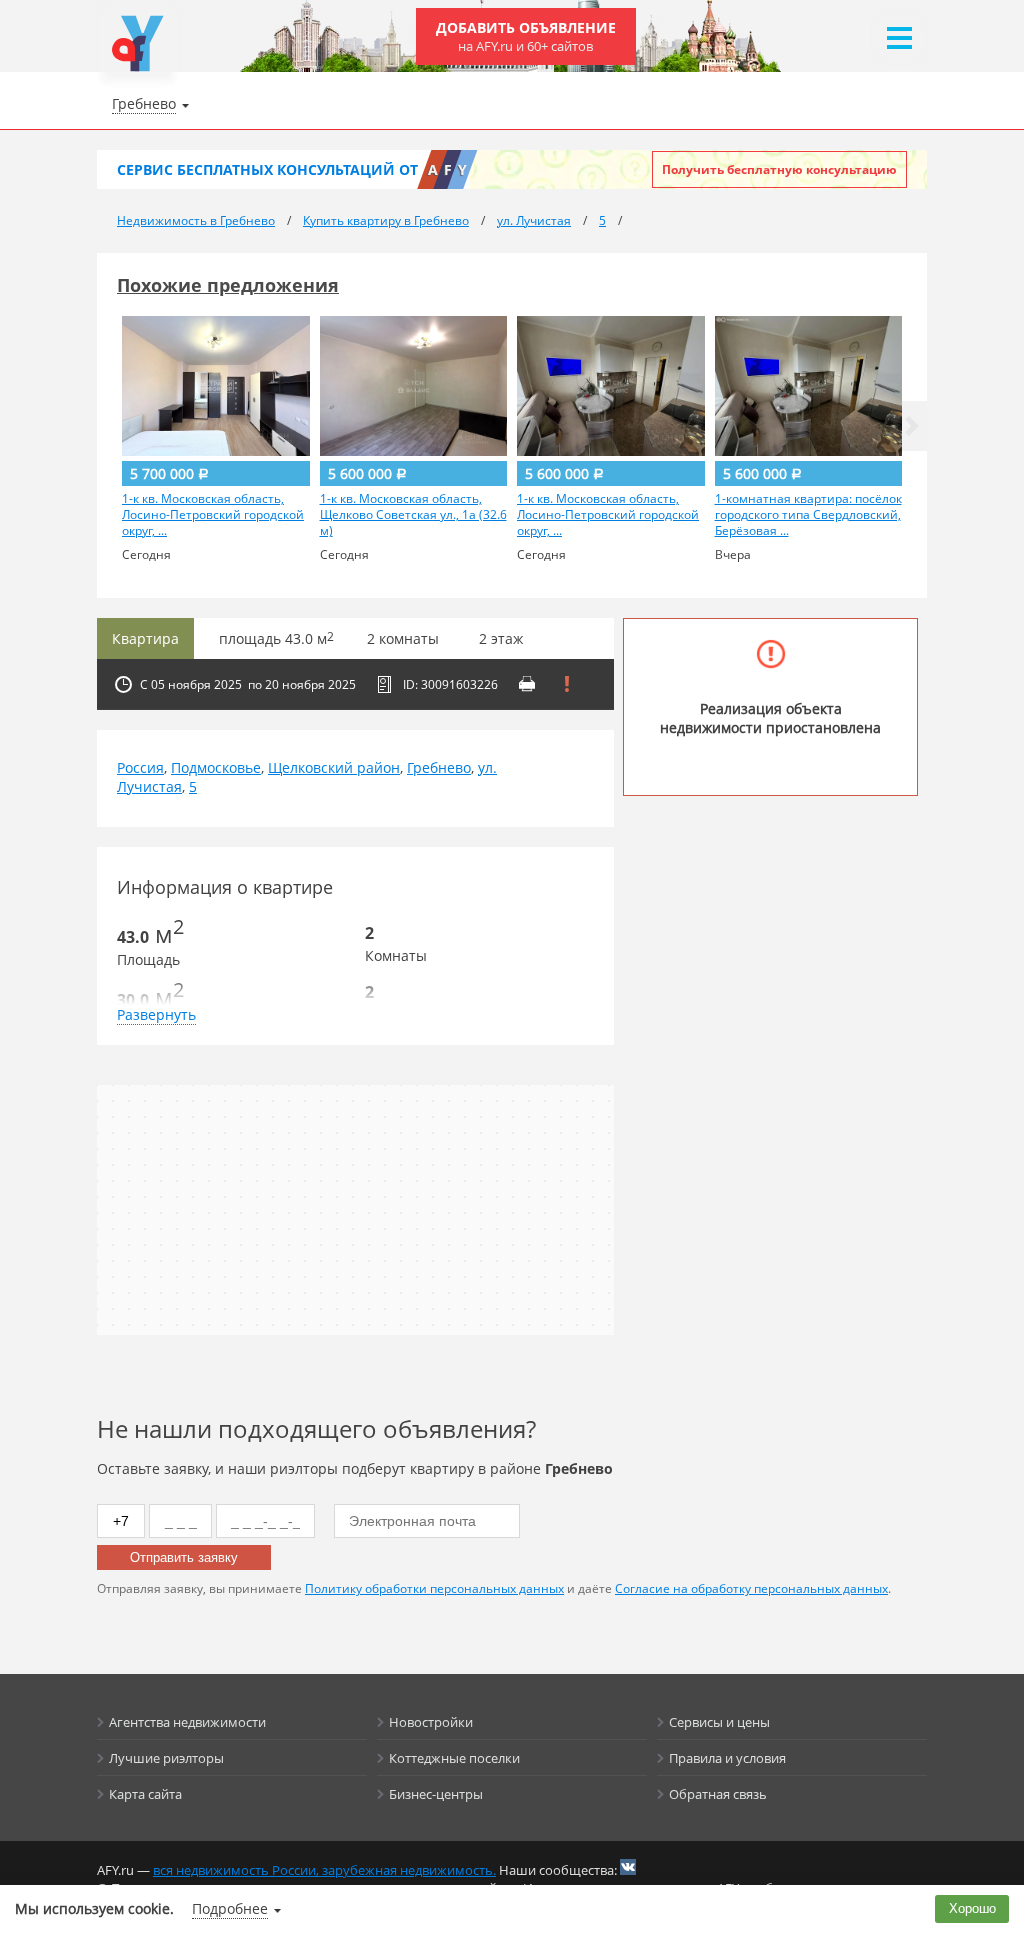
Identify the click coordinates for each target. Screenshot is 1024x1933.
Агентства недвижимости (187, 1722)
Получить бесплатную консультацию (779, 169)
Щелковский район (334, 767)
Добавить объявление (526, 36)
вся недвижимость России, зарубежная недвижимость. (324, 1870)
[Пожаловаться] (567, 684)
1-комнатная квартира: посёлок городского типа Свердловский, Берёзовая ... (808, 515)
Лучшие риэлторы (166, 1758)
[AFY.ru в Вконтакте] (628, 1867)
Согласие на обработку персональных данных (751, 1588)
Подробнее (230, 1908)
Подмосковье (216, 767)
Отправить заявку (184, 1557)
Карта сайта (145, 1794)
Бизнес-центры (436, 1794)
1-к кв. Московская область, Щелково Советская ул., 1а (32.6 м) (413, 515)
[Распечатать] (527, 684)
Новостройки (431, 1722)
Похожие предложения (228, 285)
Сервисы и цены (719, 1722)
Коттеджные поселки (454, 1758)
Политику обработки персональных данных (434, 1588)
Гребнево (439, 767)
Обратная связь (718, 1794)
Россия (140, 767)
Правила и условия (727, 1758)
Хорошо (972, 1908)
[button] (912, 426)
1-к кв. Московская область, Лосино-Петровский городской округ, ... (213, 515)
